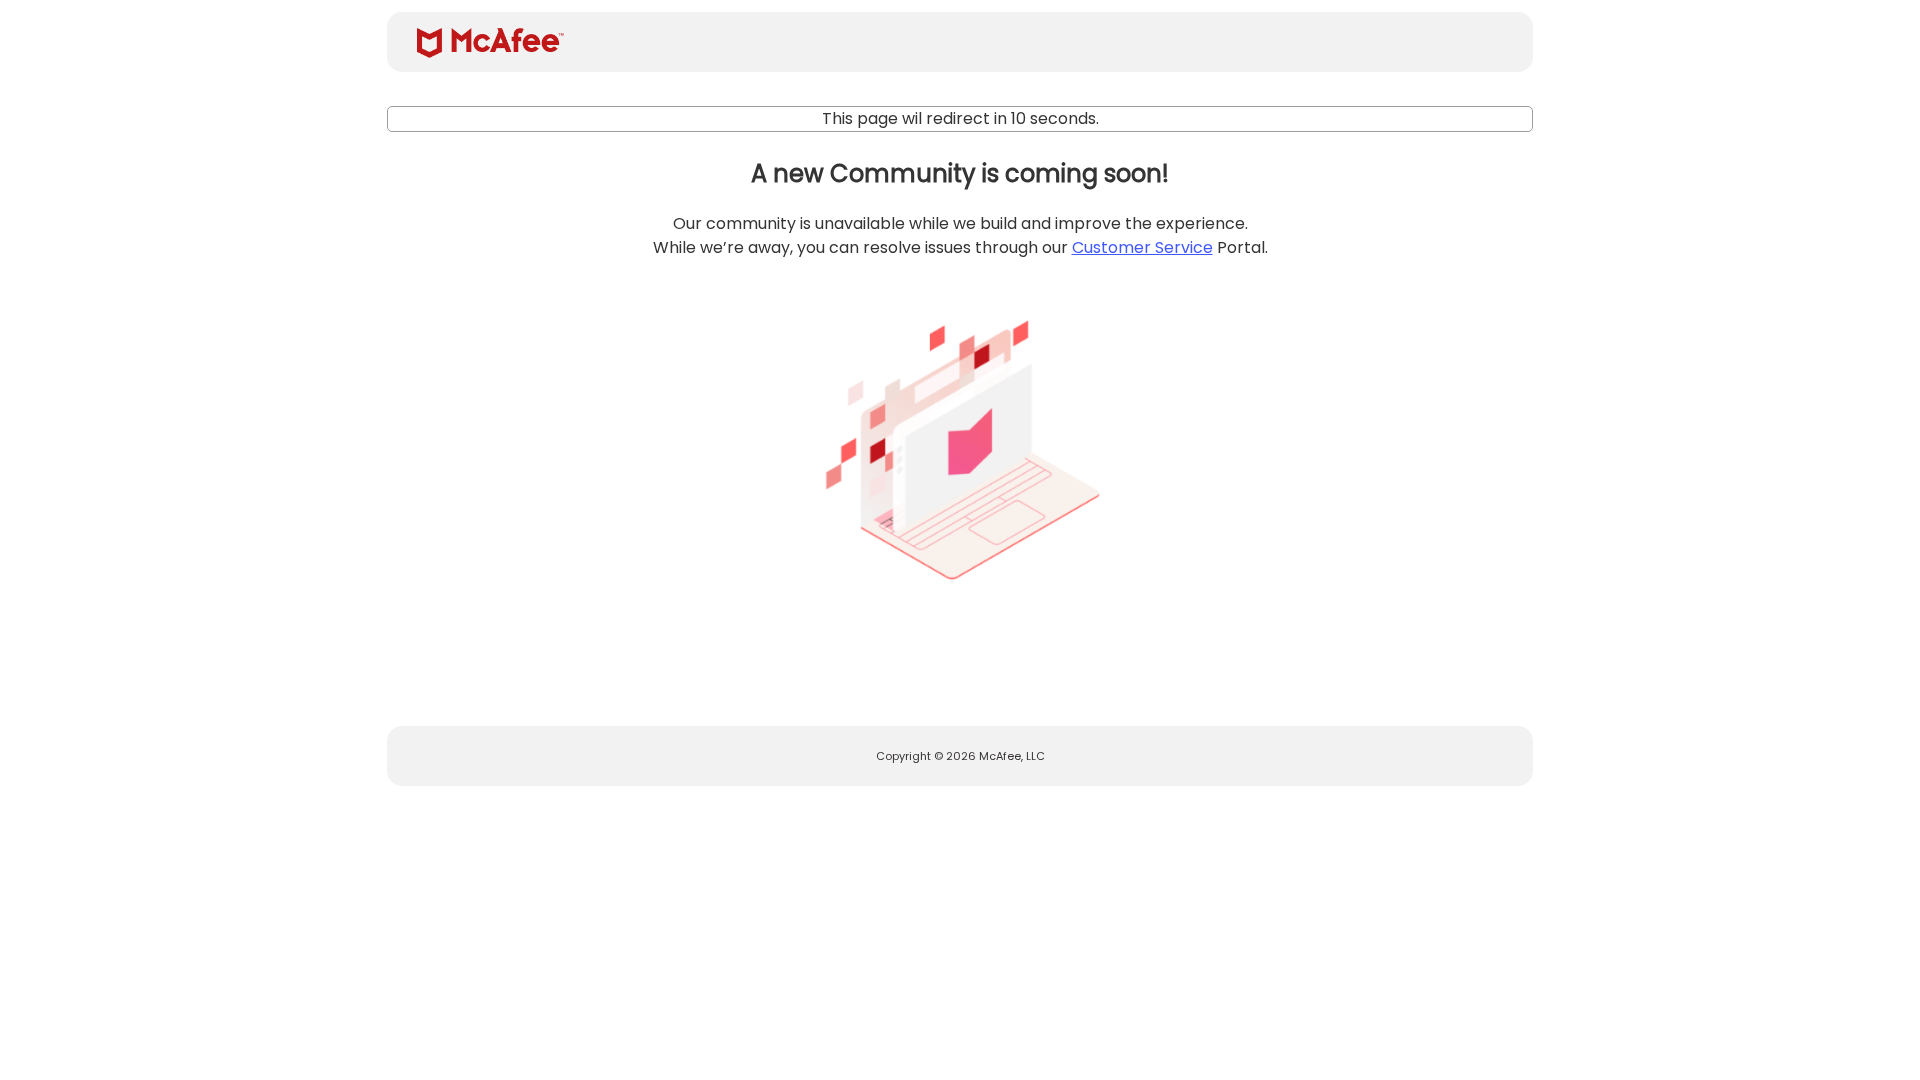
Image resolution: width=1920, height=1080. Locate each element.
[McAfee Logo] (490, 43)
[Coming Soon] (960, 442)
